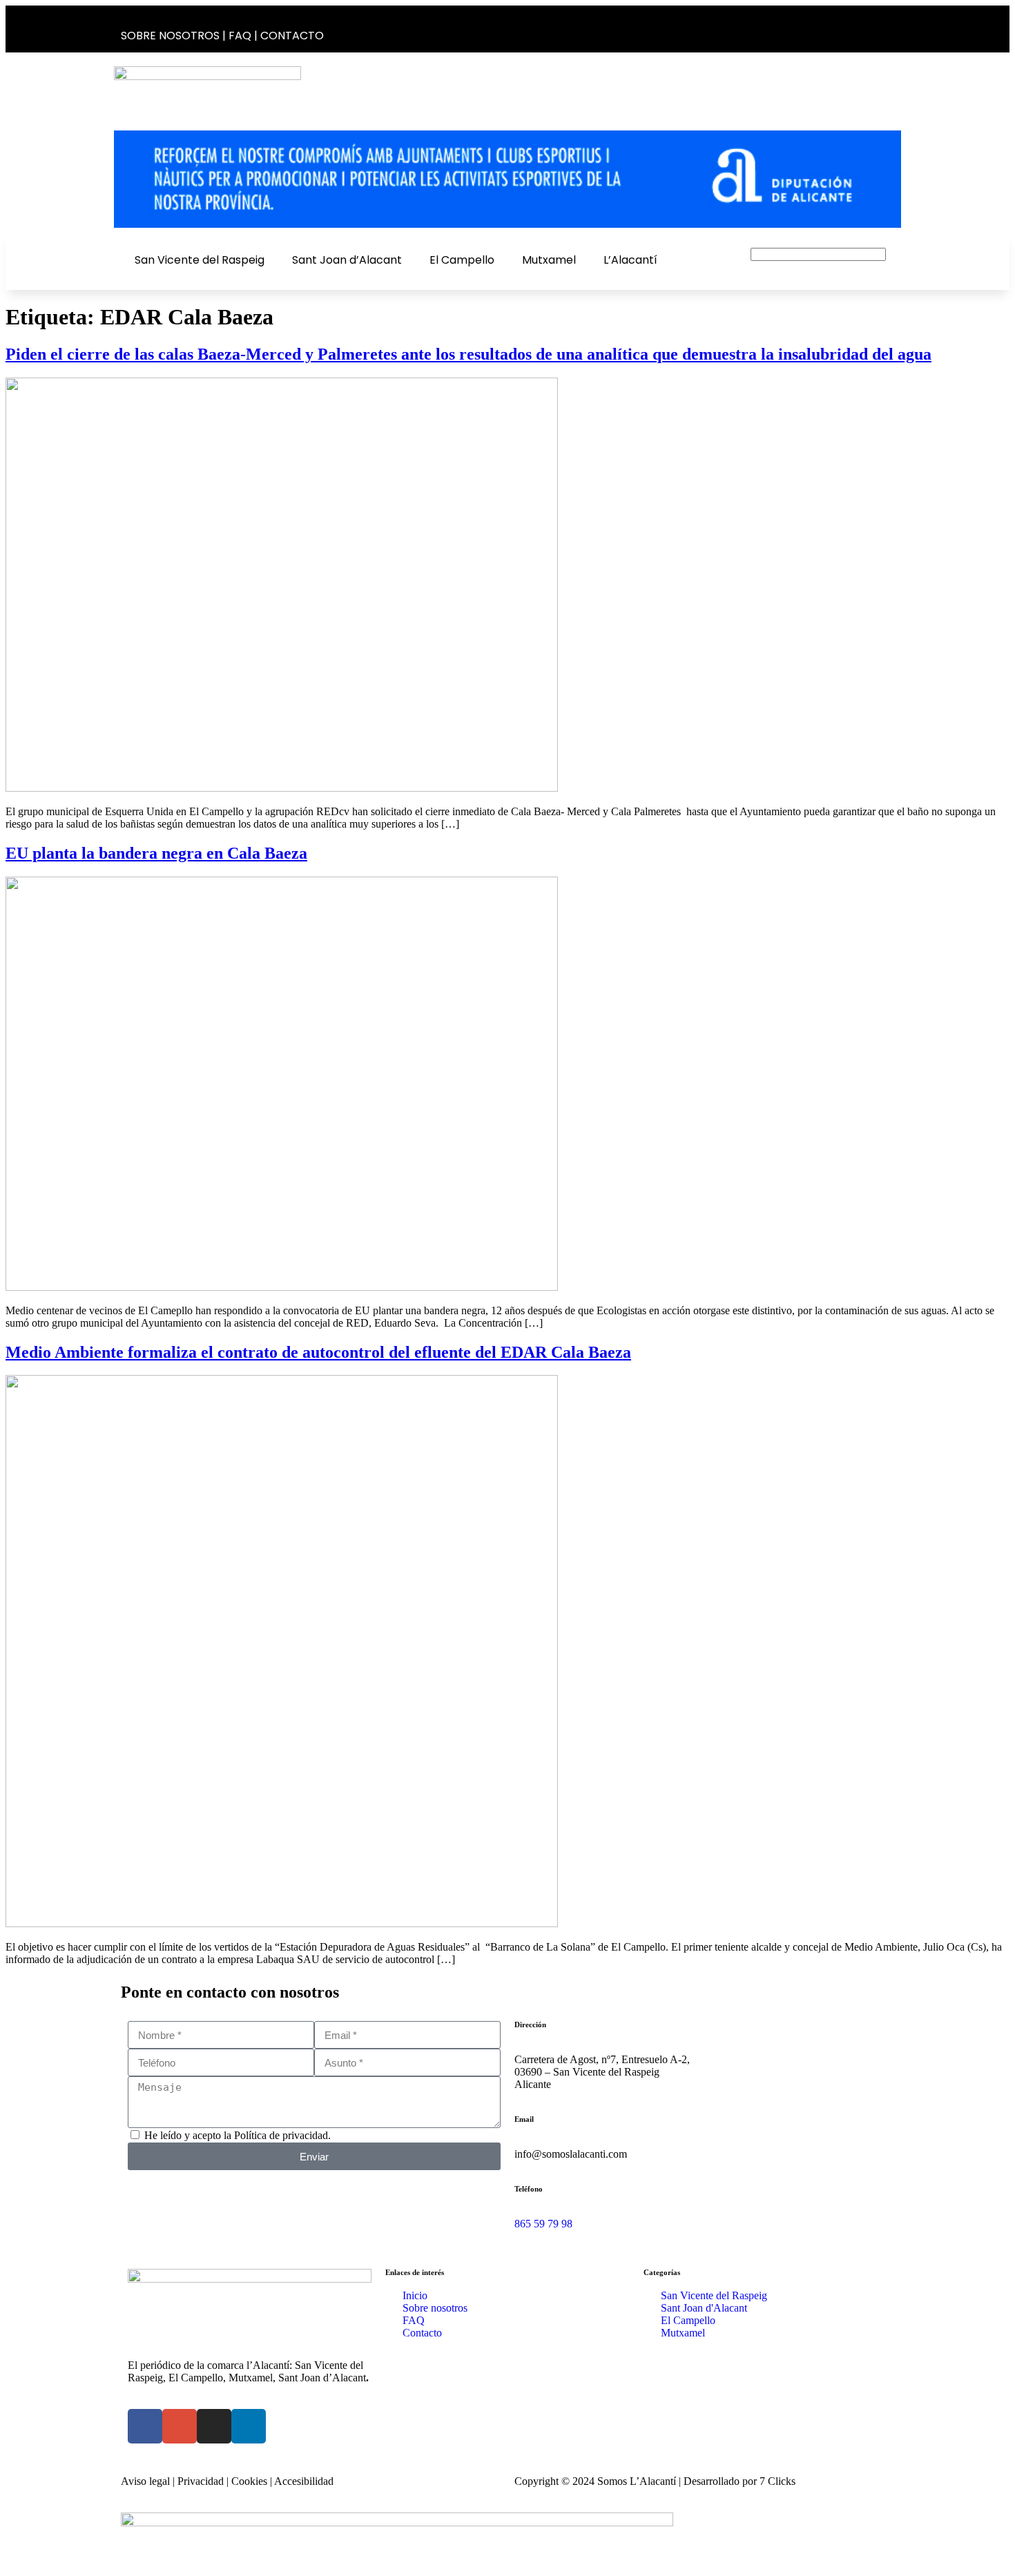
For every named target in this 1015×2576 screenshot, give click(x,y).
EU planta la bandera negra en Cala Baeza (156, 853)
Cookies (249, 2481)
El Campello (462, 260)
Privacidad (201, 2481)
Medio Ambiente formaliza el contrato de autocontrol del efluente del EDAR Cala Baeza (318, 1352)
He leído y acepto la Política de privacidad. (238, 2135)
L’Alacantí (630, 260)
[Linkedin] (887, 29)
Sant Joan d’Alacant (347, 260)
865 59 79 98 (543, 2224)
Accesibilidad (304, 2481)
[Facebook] (821, 29)
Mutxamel (549, 260)
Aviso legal (145, 2481)
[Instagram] (865, 29)
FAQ (240, 36)
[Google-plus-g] (843, 29)
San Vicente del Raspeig (200, 260)
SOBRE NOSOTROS (170, 36)
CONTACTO (292, 36)
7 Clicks (777, 2481)
